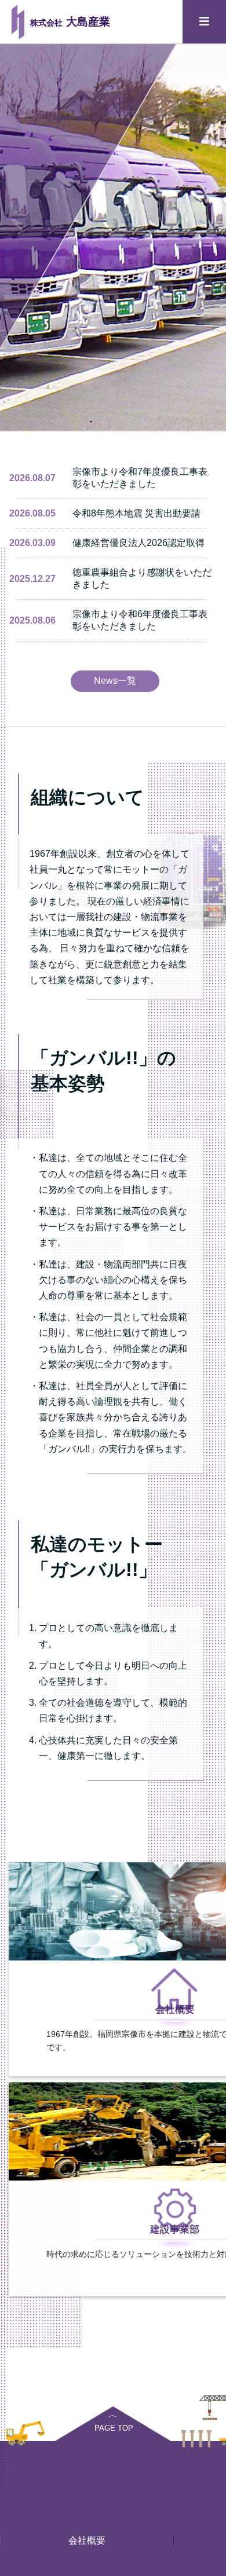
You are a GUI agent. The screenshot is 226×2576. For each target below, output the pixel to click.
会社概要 (87, 2540)
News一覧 (115, 681)
